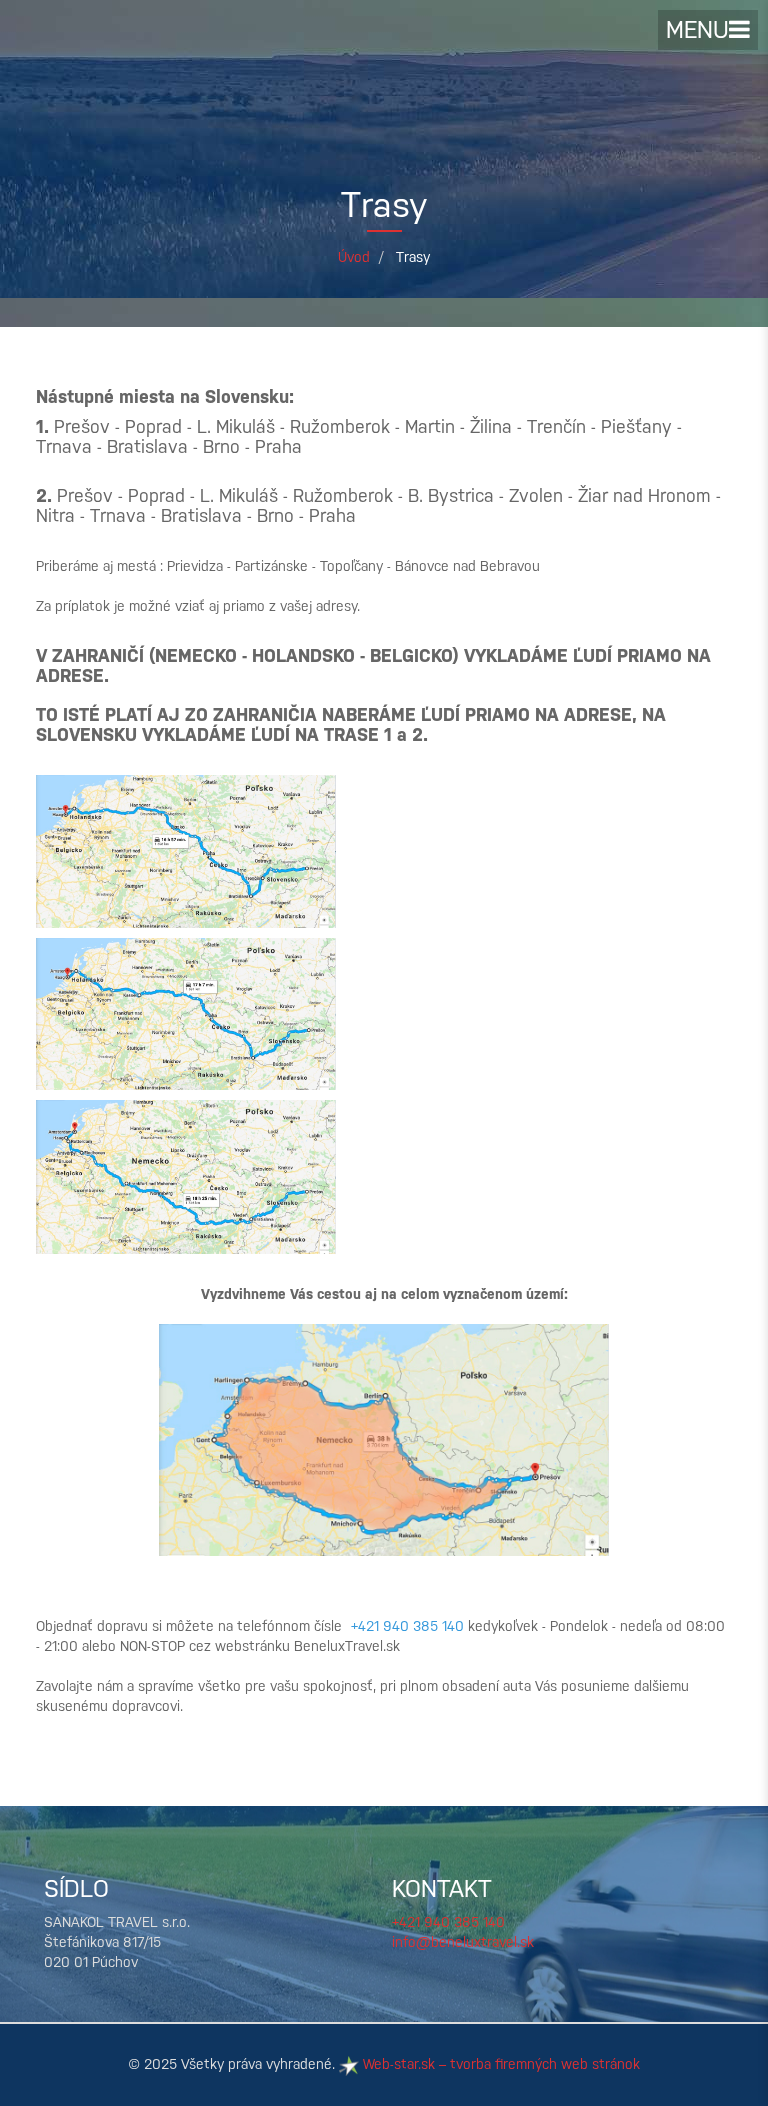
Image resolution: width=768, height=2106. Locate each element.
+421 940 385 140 (448, 1922)
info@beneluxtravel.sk (463, 1942)
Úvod (354, 257)
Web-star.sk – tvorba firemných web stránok (499, 2064)
